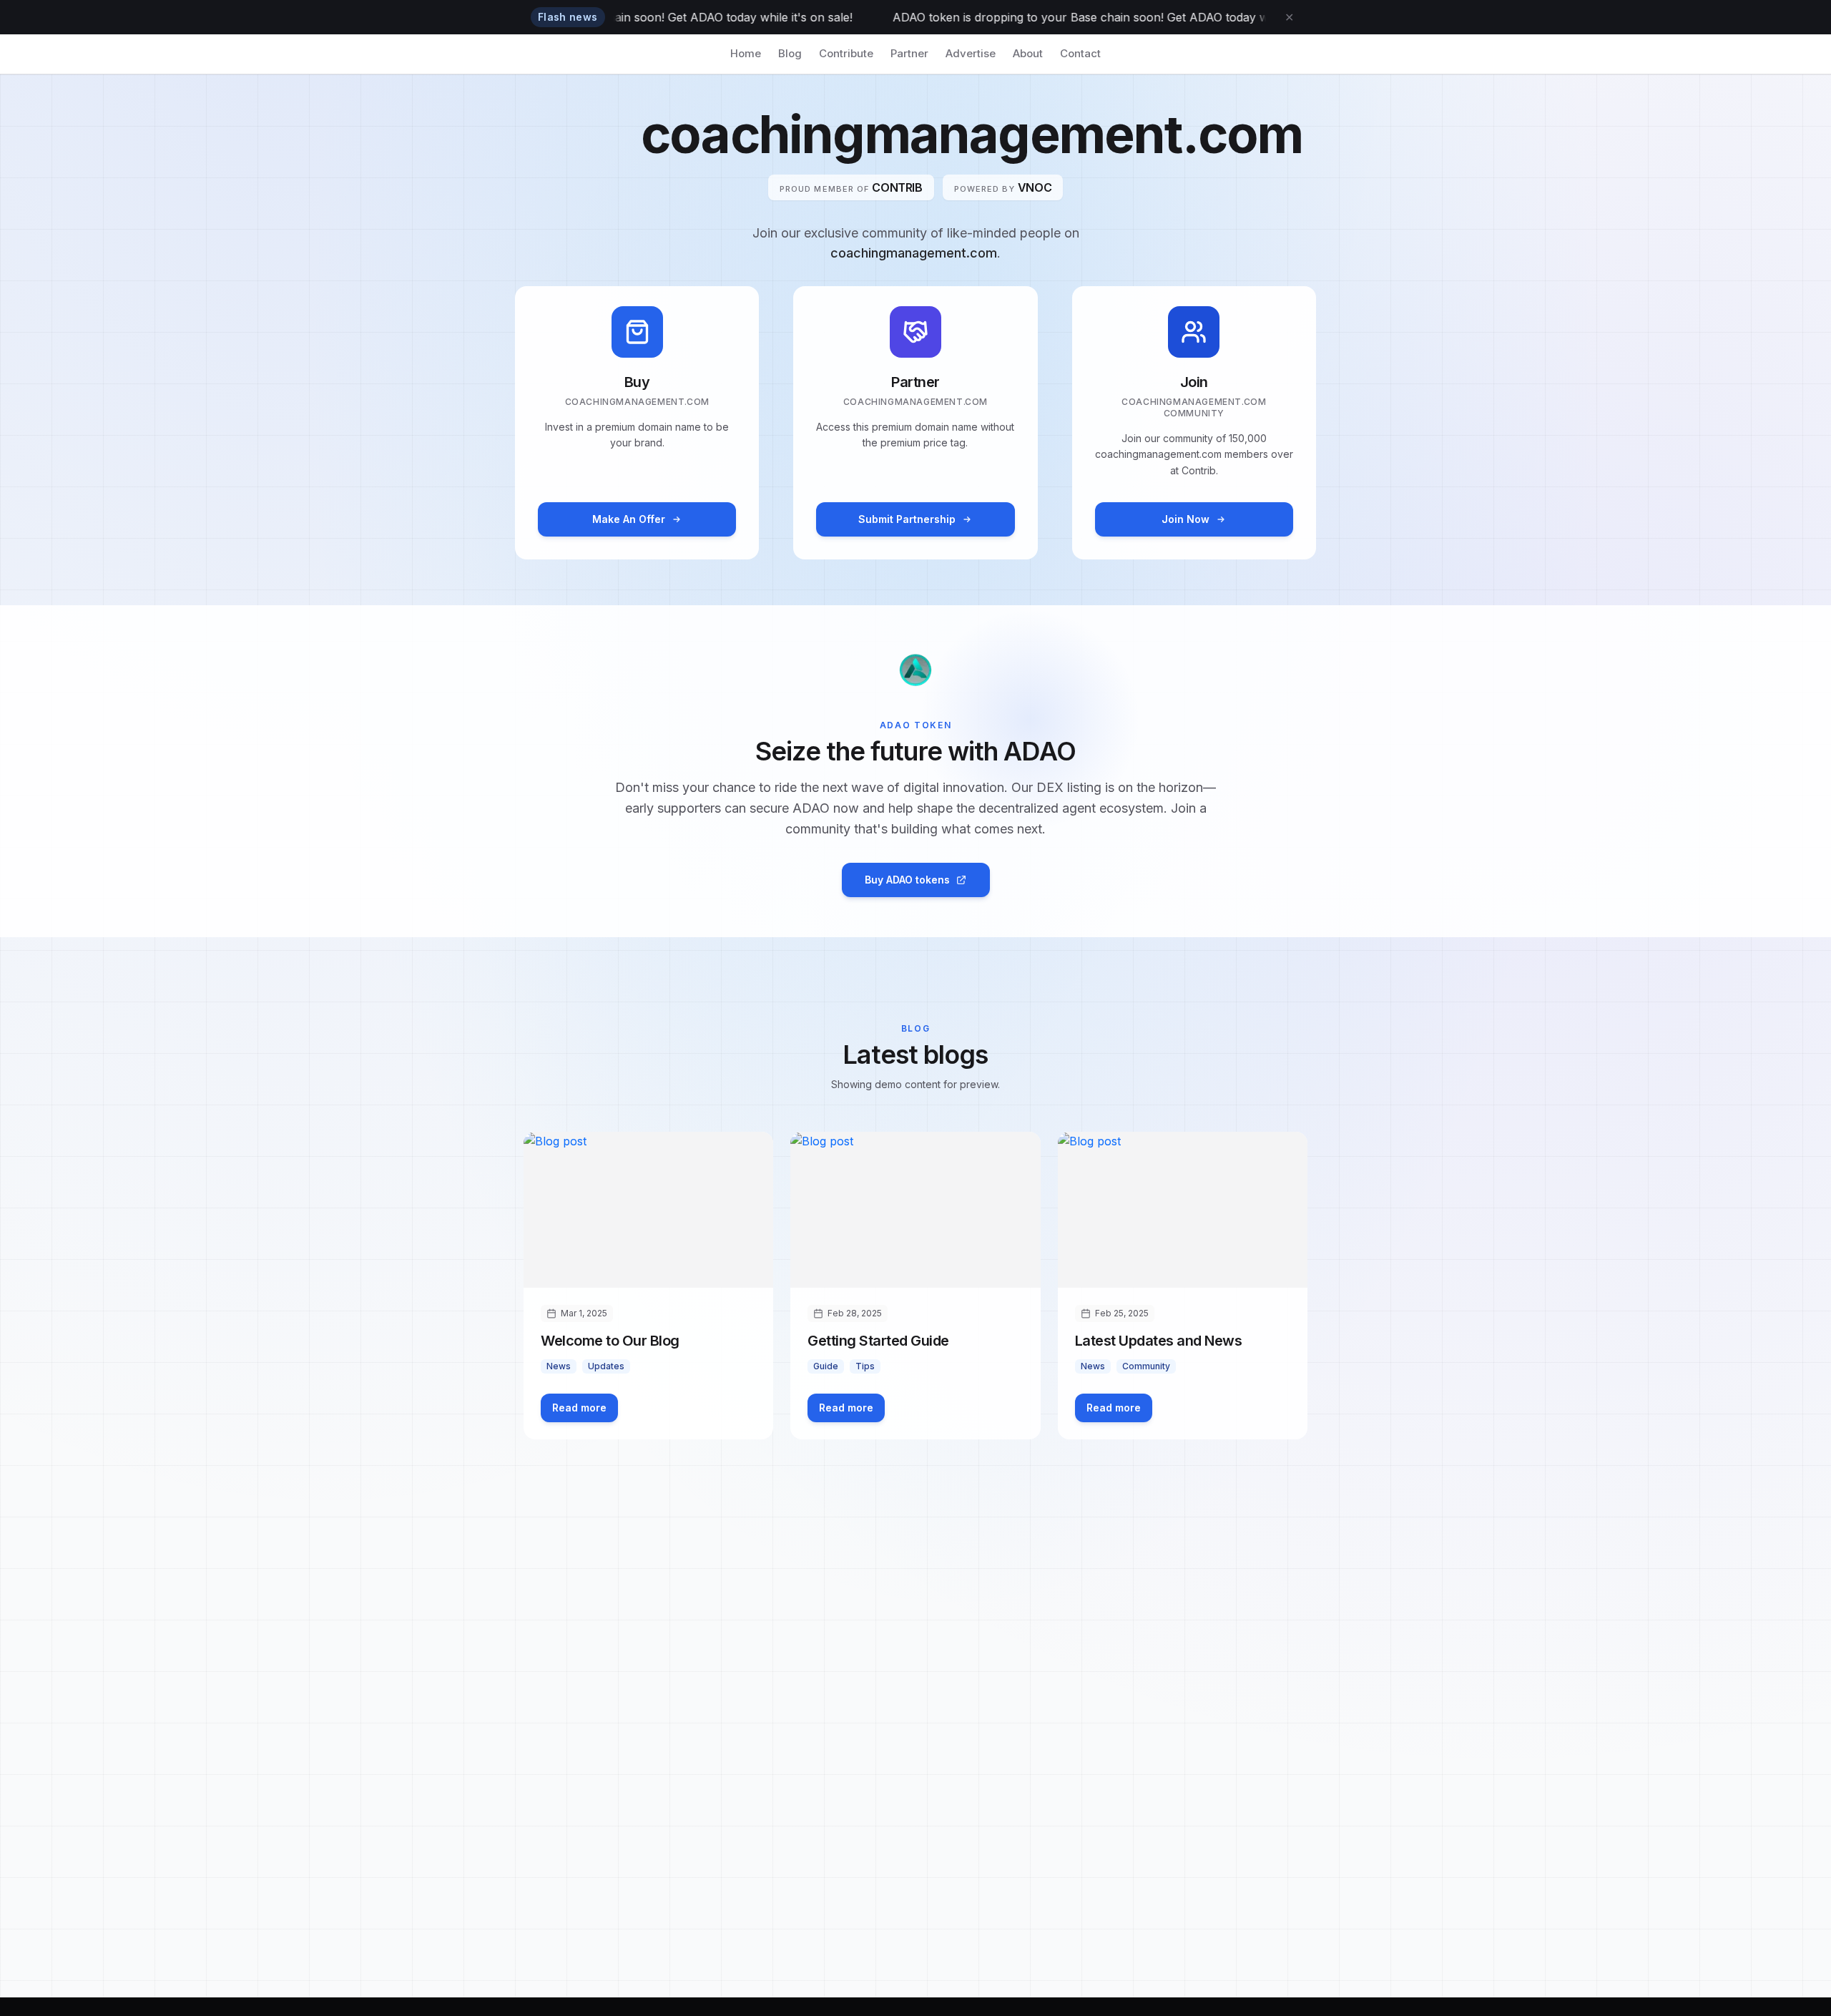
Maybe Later (1045, 1219)
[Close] (1790, 41)
